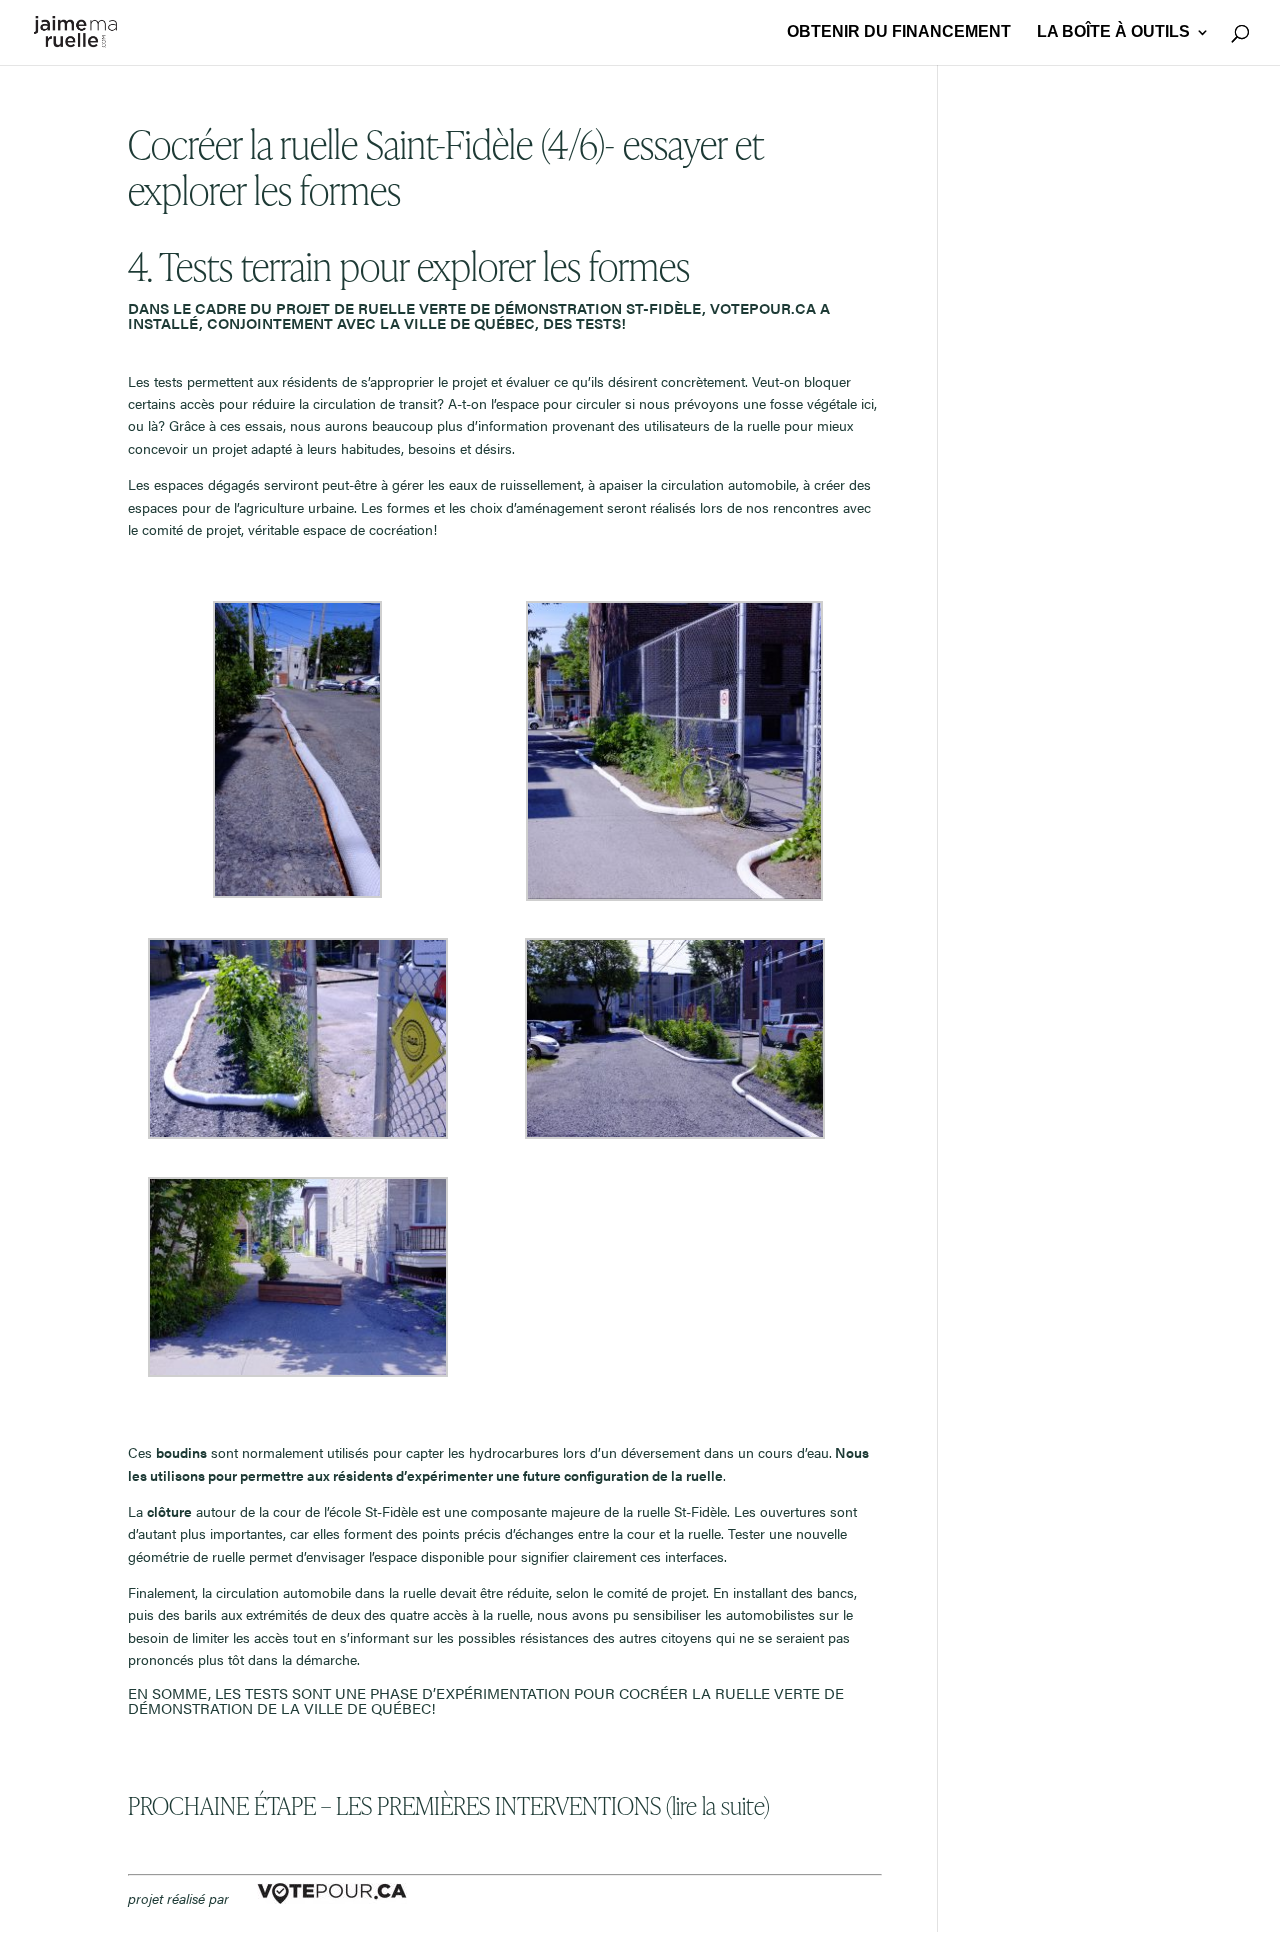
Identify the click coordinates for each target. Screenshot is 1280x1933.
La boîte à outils (1113, 32)
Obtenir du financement (899, 32)
